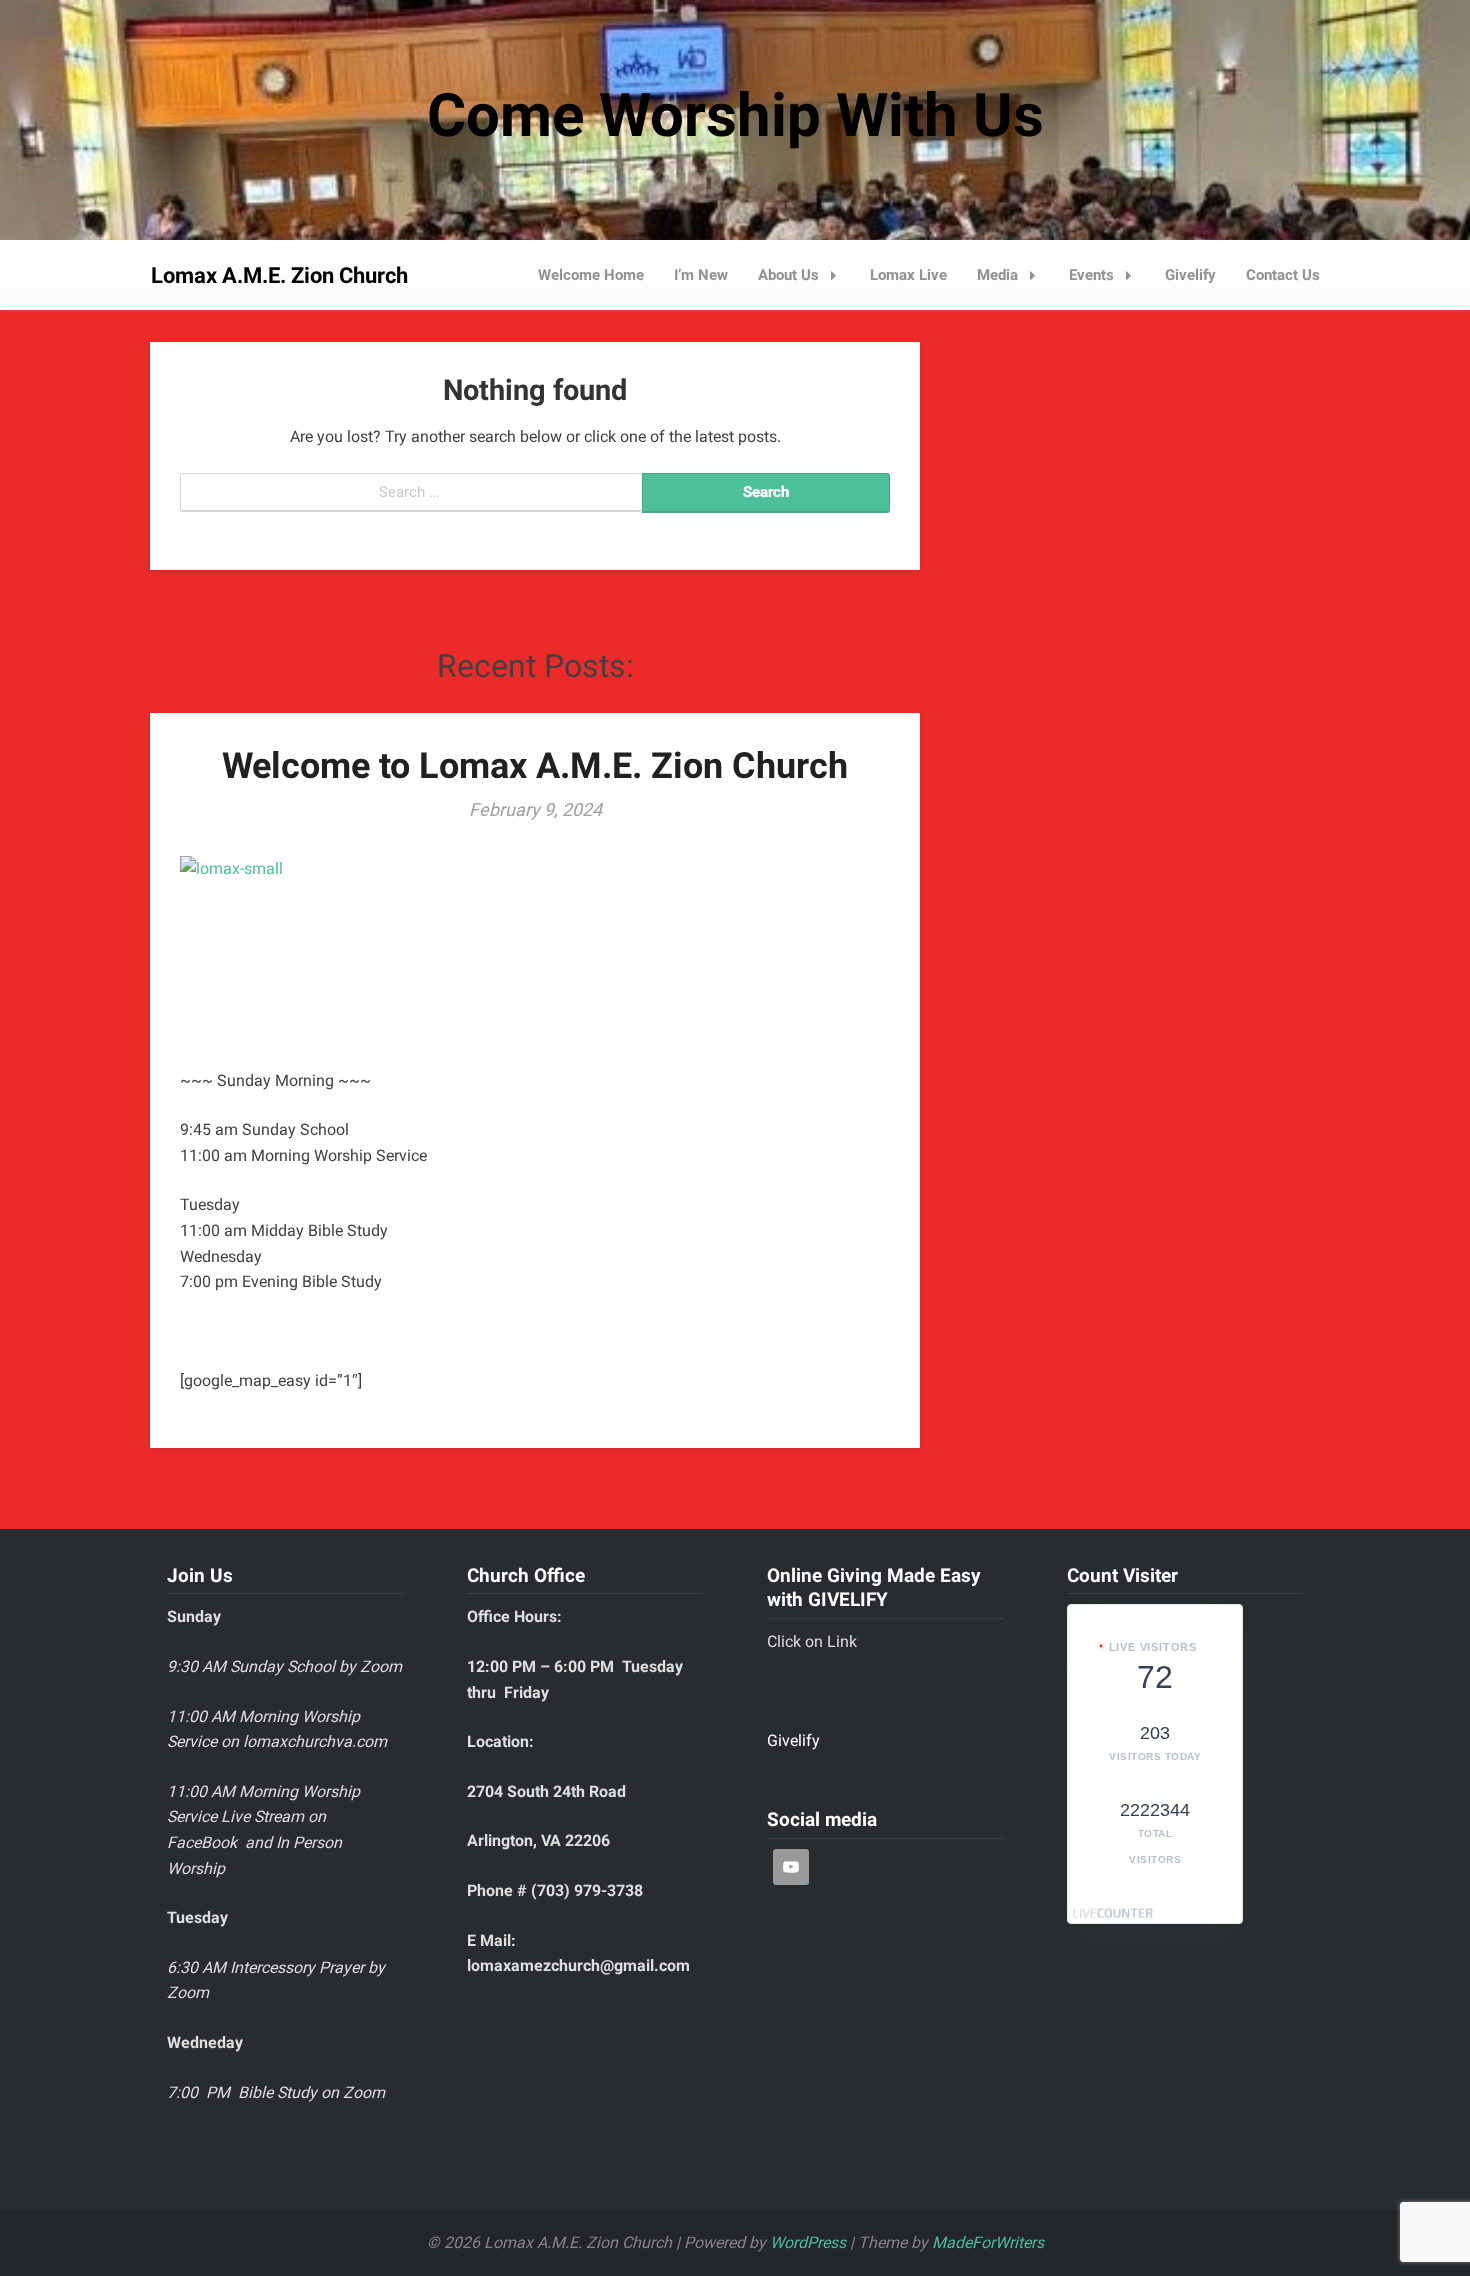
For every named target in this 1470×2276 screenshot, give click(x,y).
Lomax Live (908, 275)
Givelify (1190, 275)
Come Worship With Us (735, 115)
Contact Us (1283, 275)
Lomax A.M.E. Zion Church (279, 275)
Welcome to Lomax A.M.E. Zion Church (535, 766)
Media (997, 275)
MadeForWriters (988, 2242)
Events (1091, 275)
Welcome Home (591, 275)
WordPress (808, 2242)
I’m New (701, 275)
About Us (788, 275)
